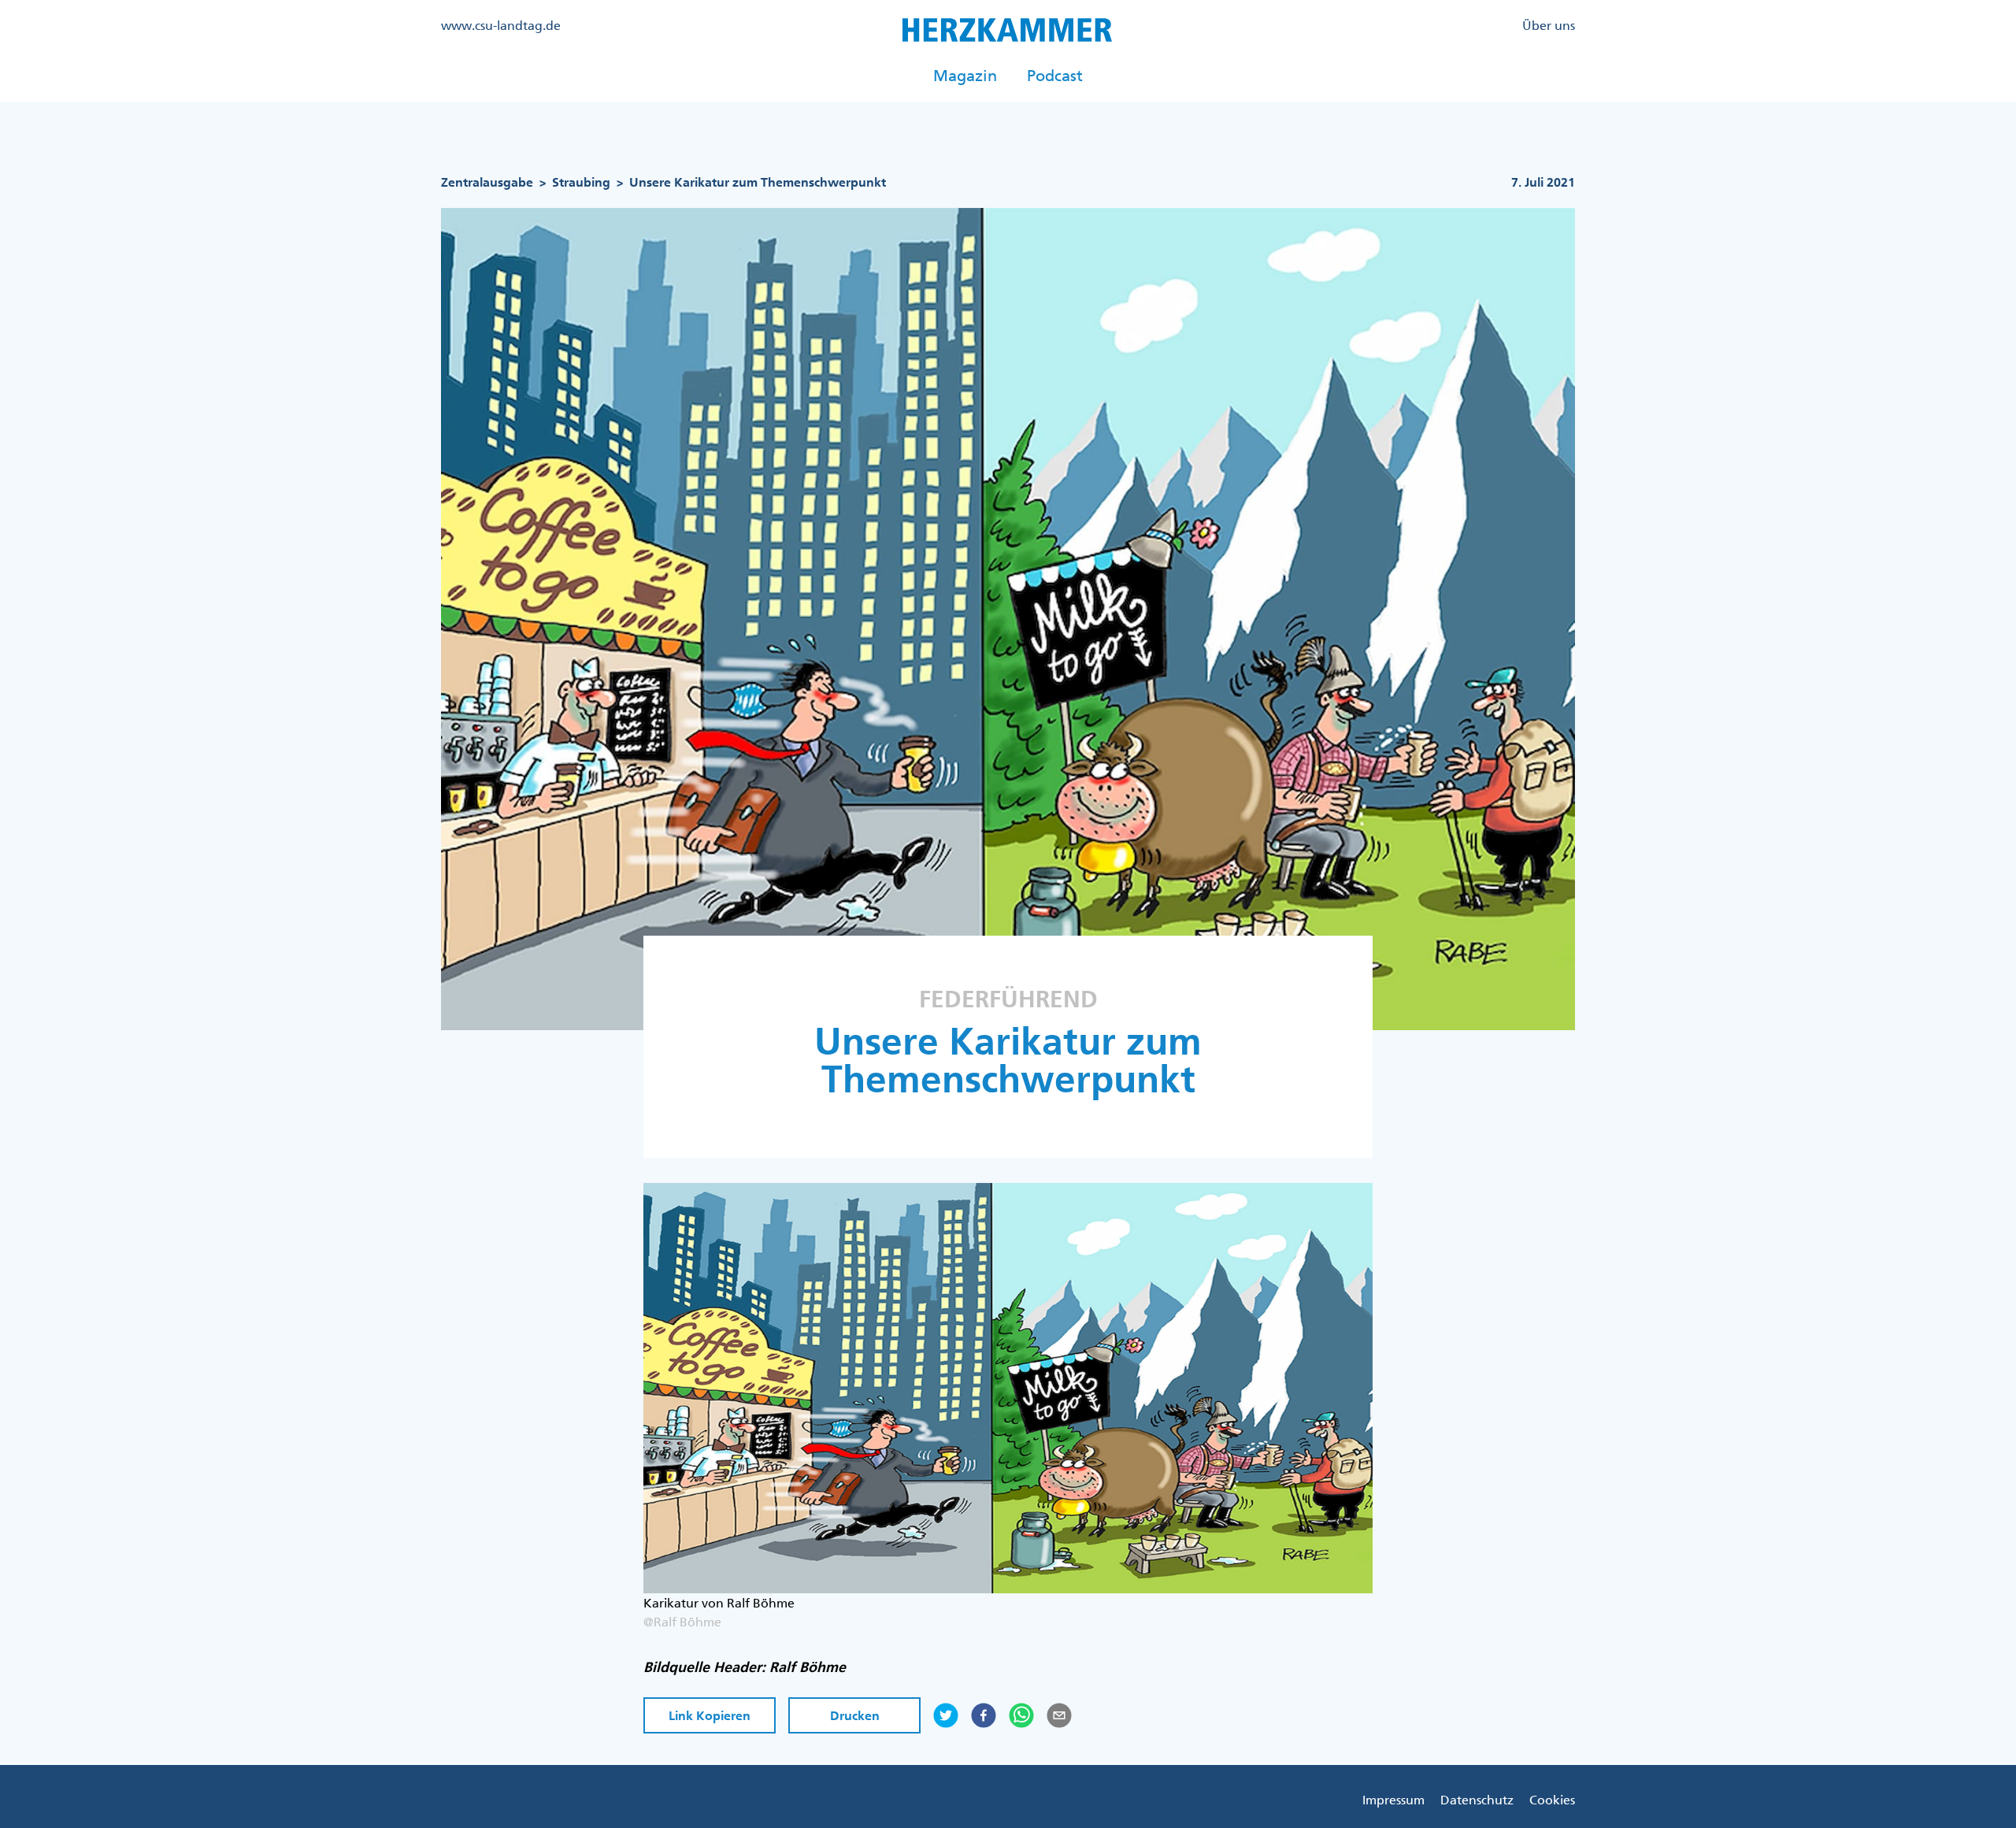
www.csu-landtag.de (501, 25)
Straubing (581, 182)
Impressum (1393, 1800)
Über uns (1549, 25)
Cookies (1552, 1800)
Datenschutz (1477, 1800)
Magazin (965, 76)
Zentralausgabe (487, 182)
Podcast (1055, 76)
